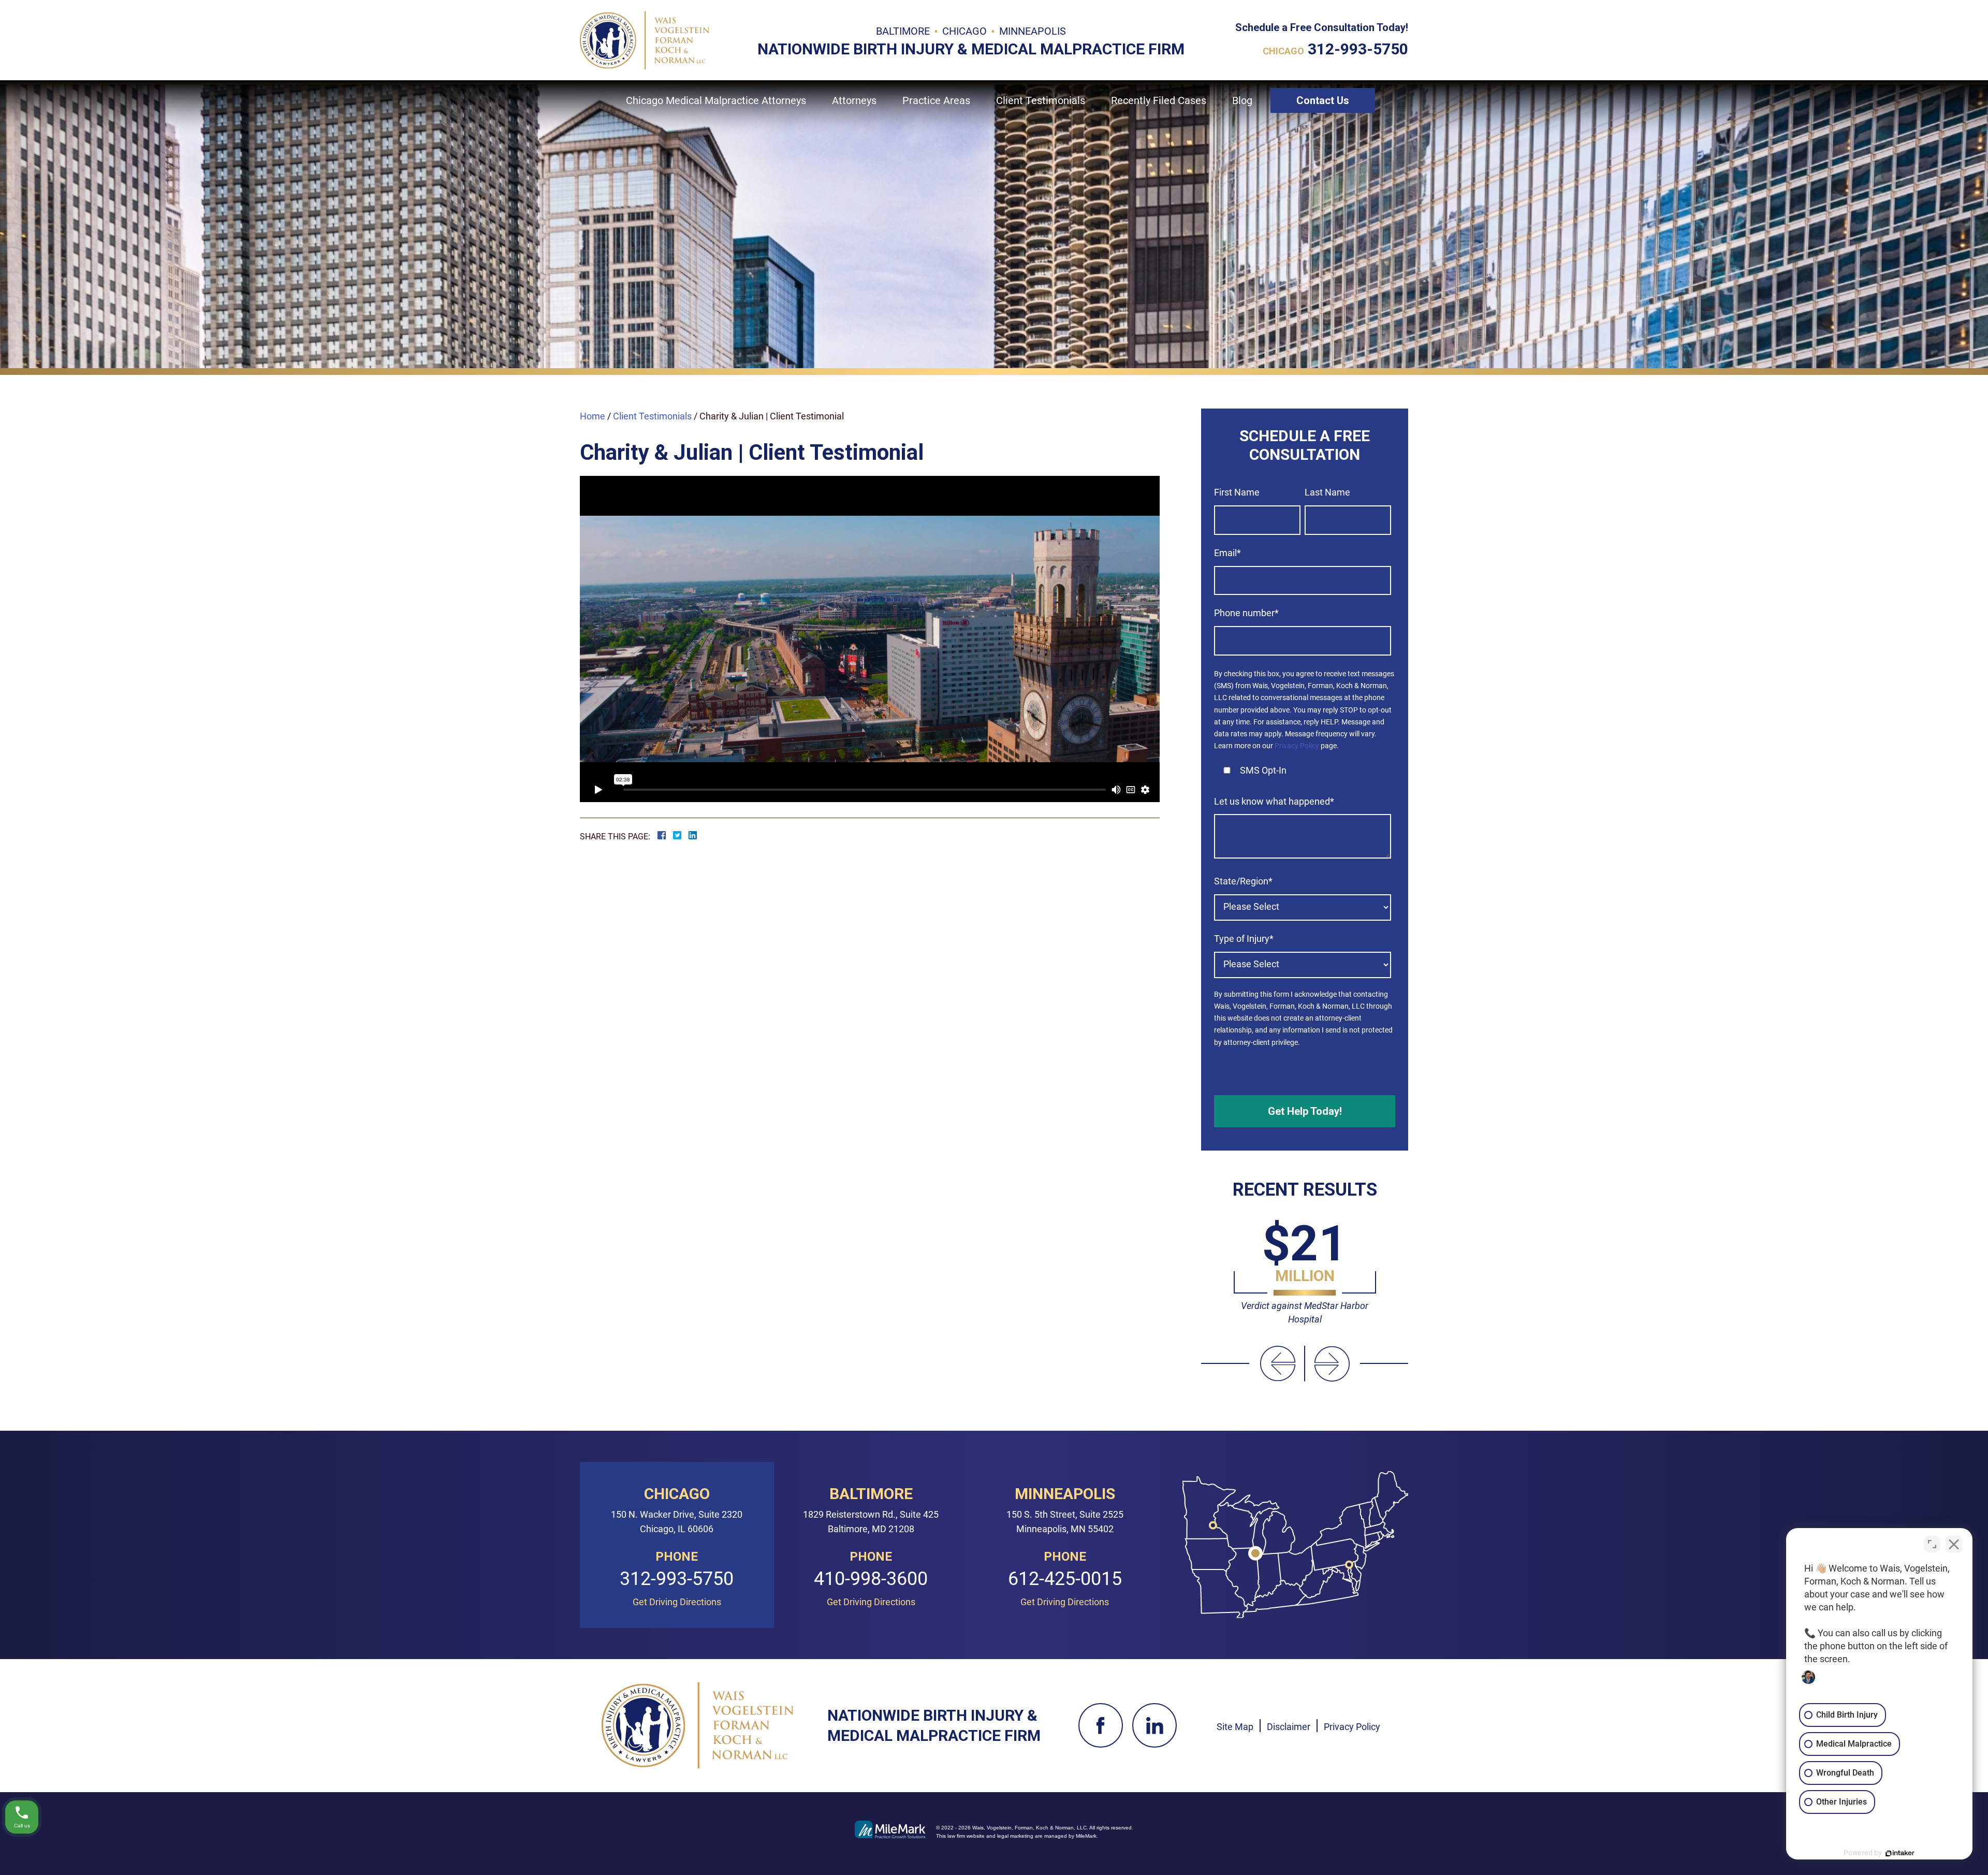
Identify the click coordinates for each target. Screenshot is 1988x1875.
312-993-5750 (1358, 49)
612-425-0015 (1065, 1579)
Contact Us (1323, 100)
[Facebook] (1101, 1725)
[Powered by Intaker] (1900, 1853)
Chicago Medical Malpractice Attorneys (716, 100)
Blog (1242, 100)
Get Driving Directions (677, 1602)
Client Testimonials (652, 416)
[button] (1278, 1364)
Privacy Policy (1297, 746)
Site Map (1235, 1727)
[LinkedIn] (1154, 1725)
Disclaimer (1289, 1727)
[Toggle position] (1932, 1544)
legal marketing (1015, 1836)
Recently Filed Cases (1159, 100)
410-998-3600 (871, 1579)
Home (593, 416)
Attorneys (854, 100)
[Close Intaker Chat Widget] (1954, 1544)
